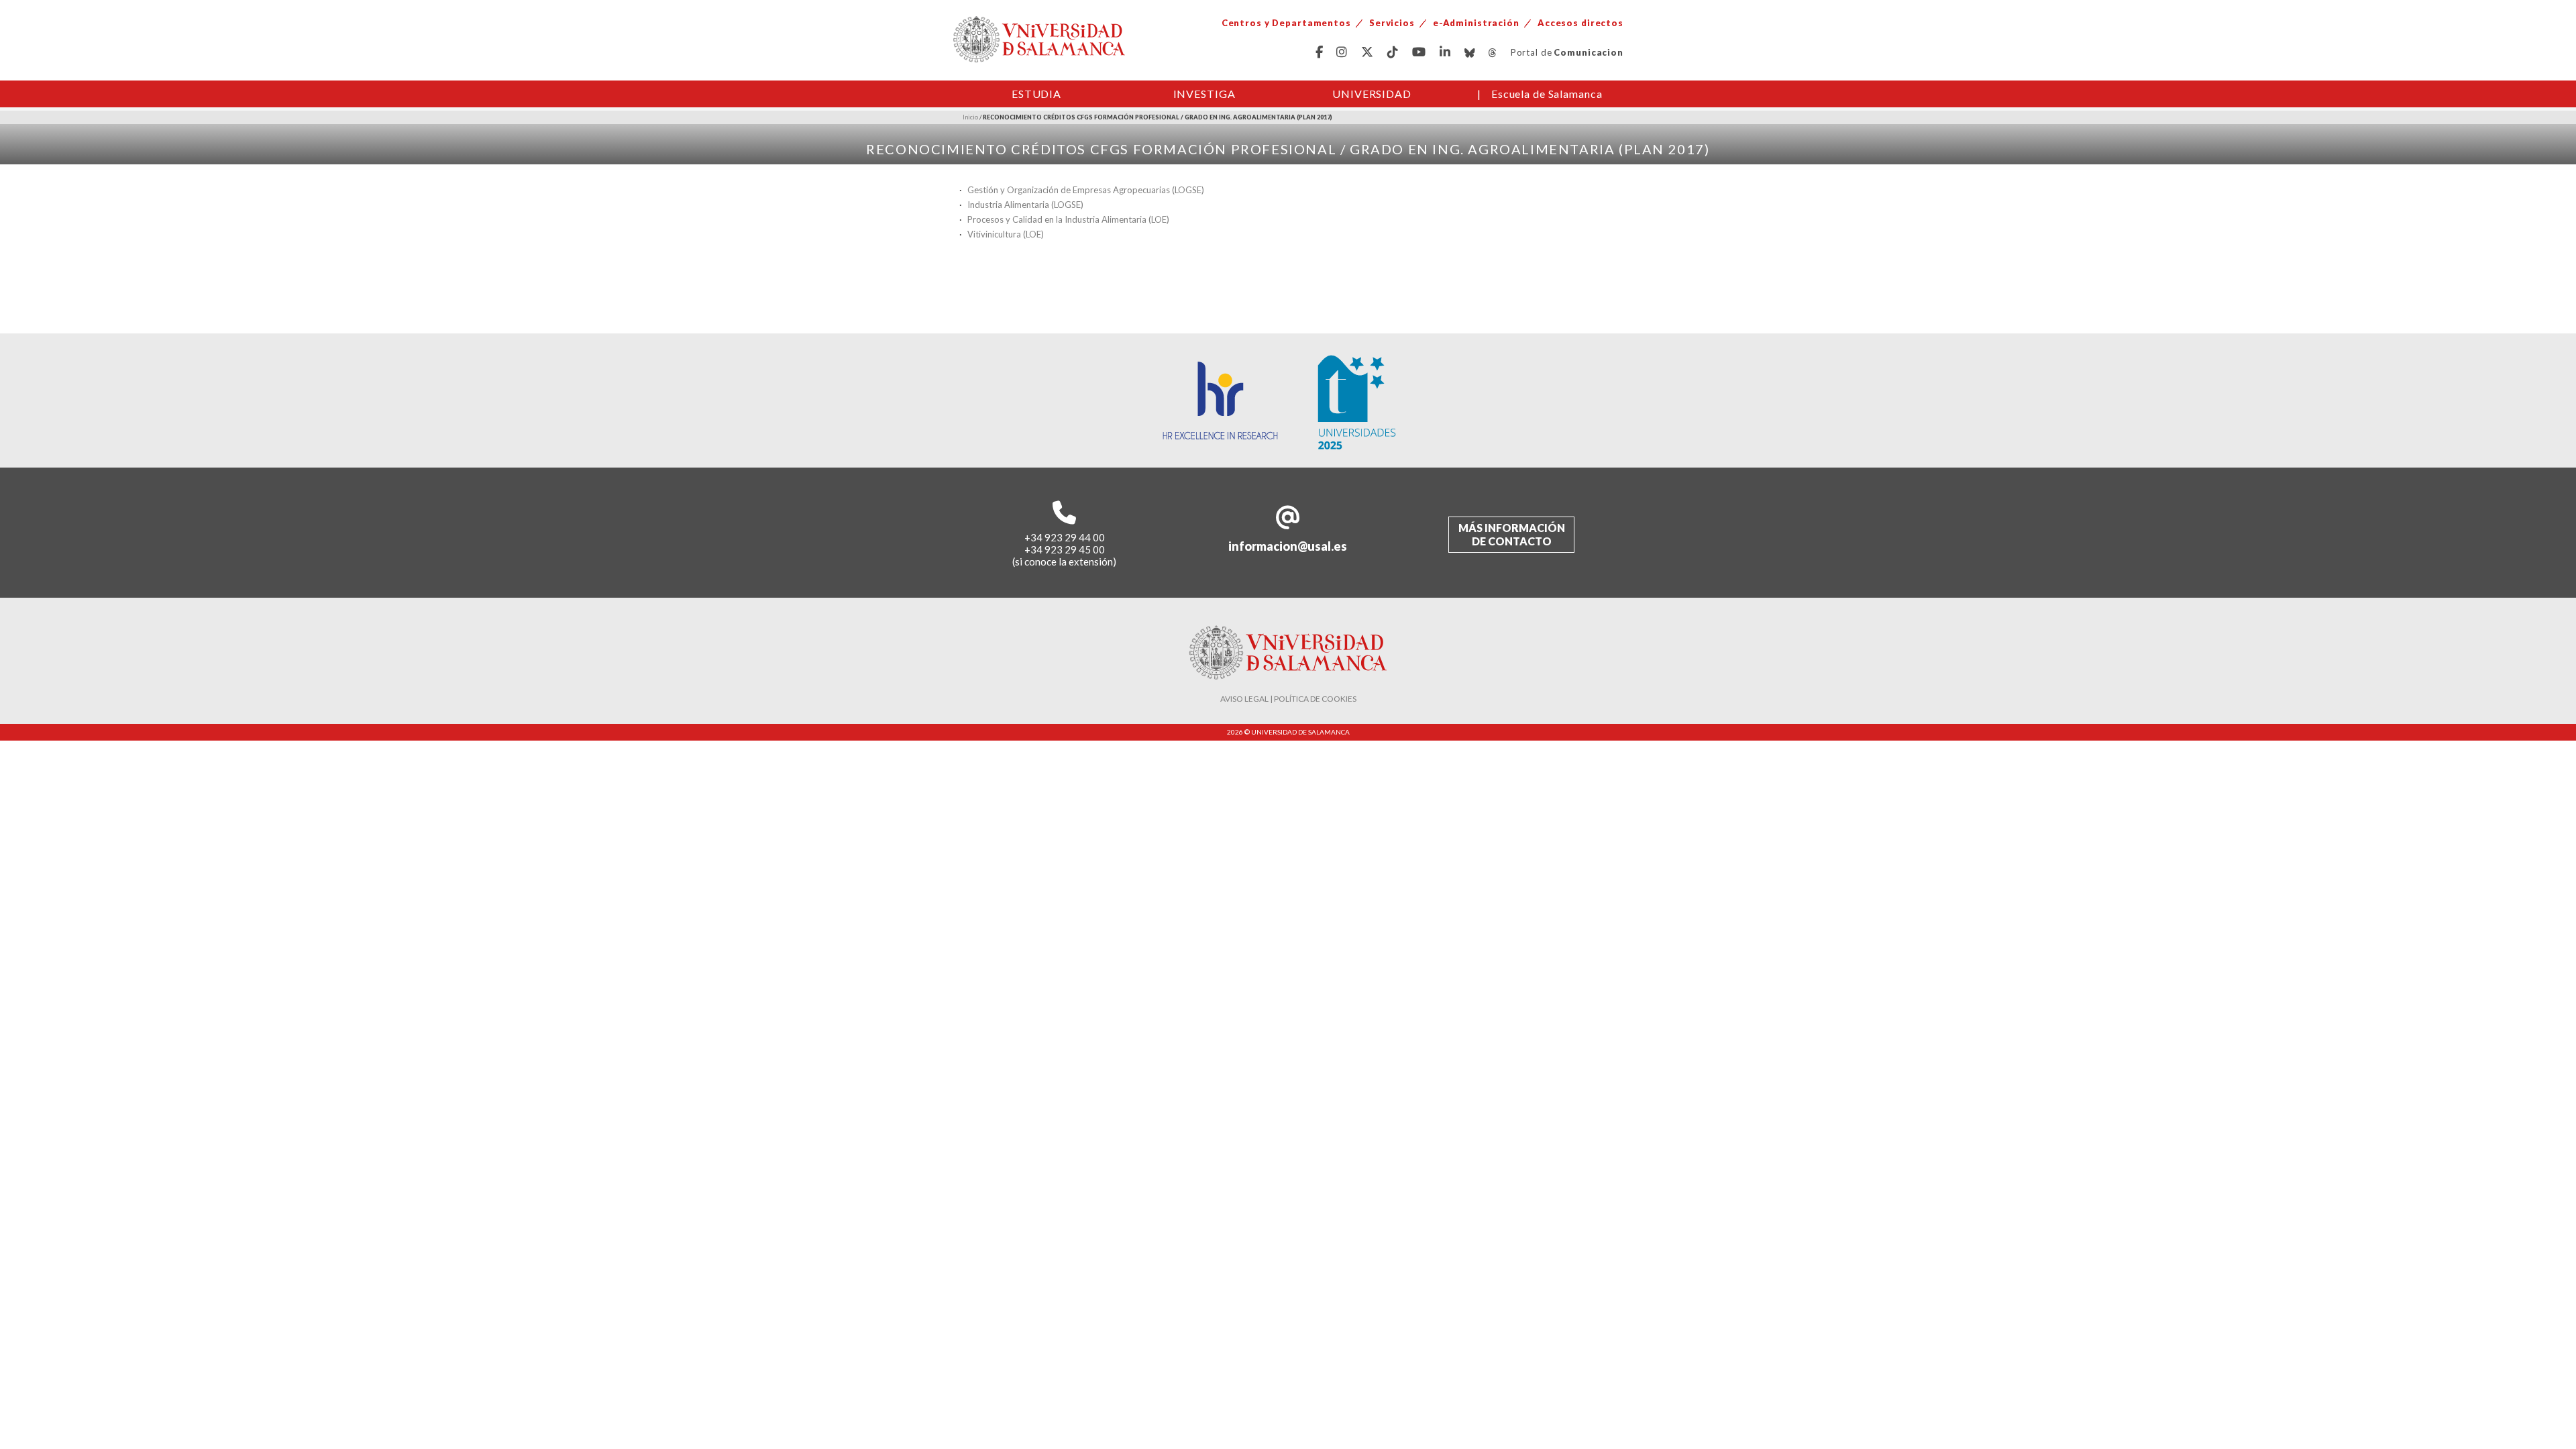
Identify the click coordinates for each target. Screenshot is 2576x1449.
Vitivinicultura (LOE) (1006, 234)
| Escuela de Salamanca (1540, 94)
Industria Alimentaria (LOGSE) (1025, 205)
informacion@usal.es (1288, 546)
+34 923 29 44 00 (1065, 537)
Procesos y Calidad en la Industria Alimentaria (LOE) (1068, 219)
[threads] (1493, 53)
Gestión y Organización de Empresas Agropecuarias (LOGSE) (1086, 190)
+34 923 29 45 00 (1065, 549)
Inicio (970, 117)
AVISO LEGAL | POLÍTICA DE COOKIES (1288, 699)
